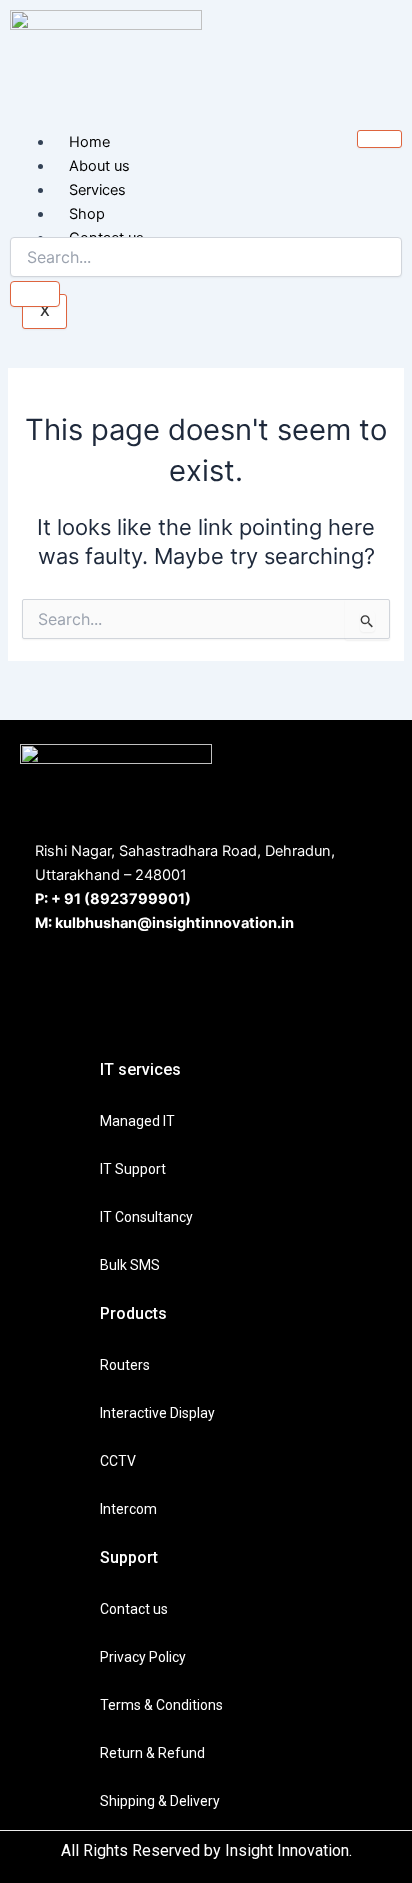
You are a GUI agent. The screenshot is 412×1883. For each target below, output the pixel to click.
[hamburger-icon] (379, 139)
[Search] (35, 294)
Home (89, 142)
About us (99, 166)
